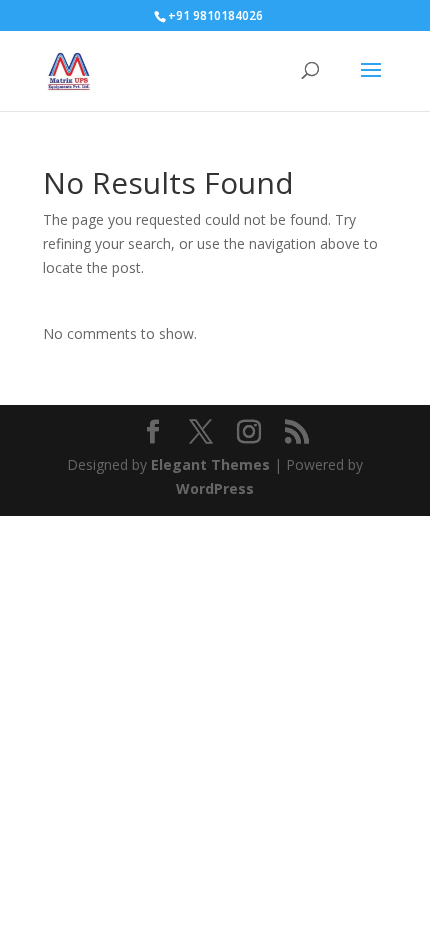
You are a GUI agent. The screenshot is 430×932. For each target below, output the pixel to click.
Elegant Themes (210, 464)
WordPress (215, 488)
